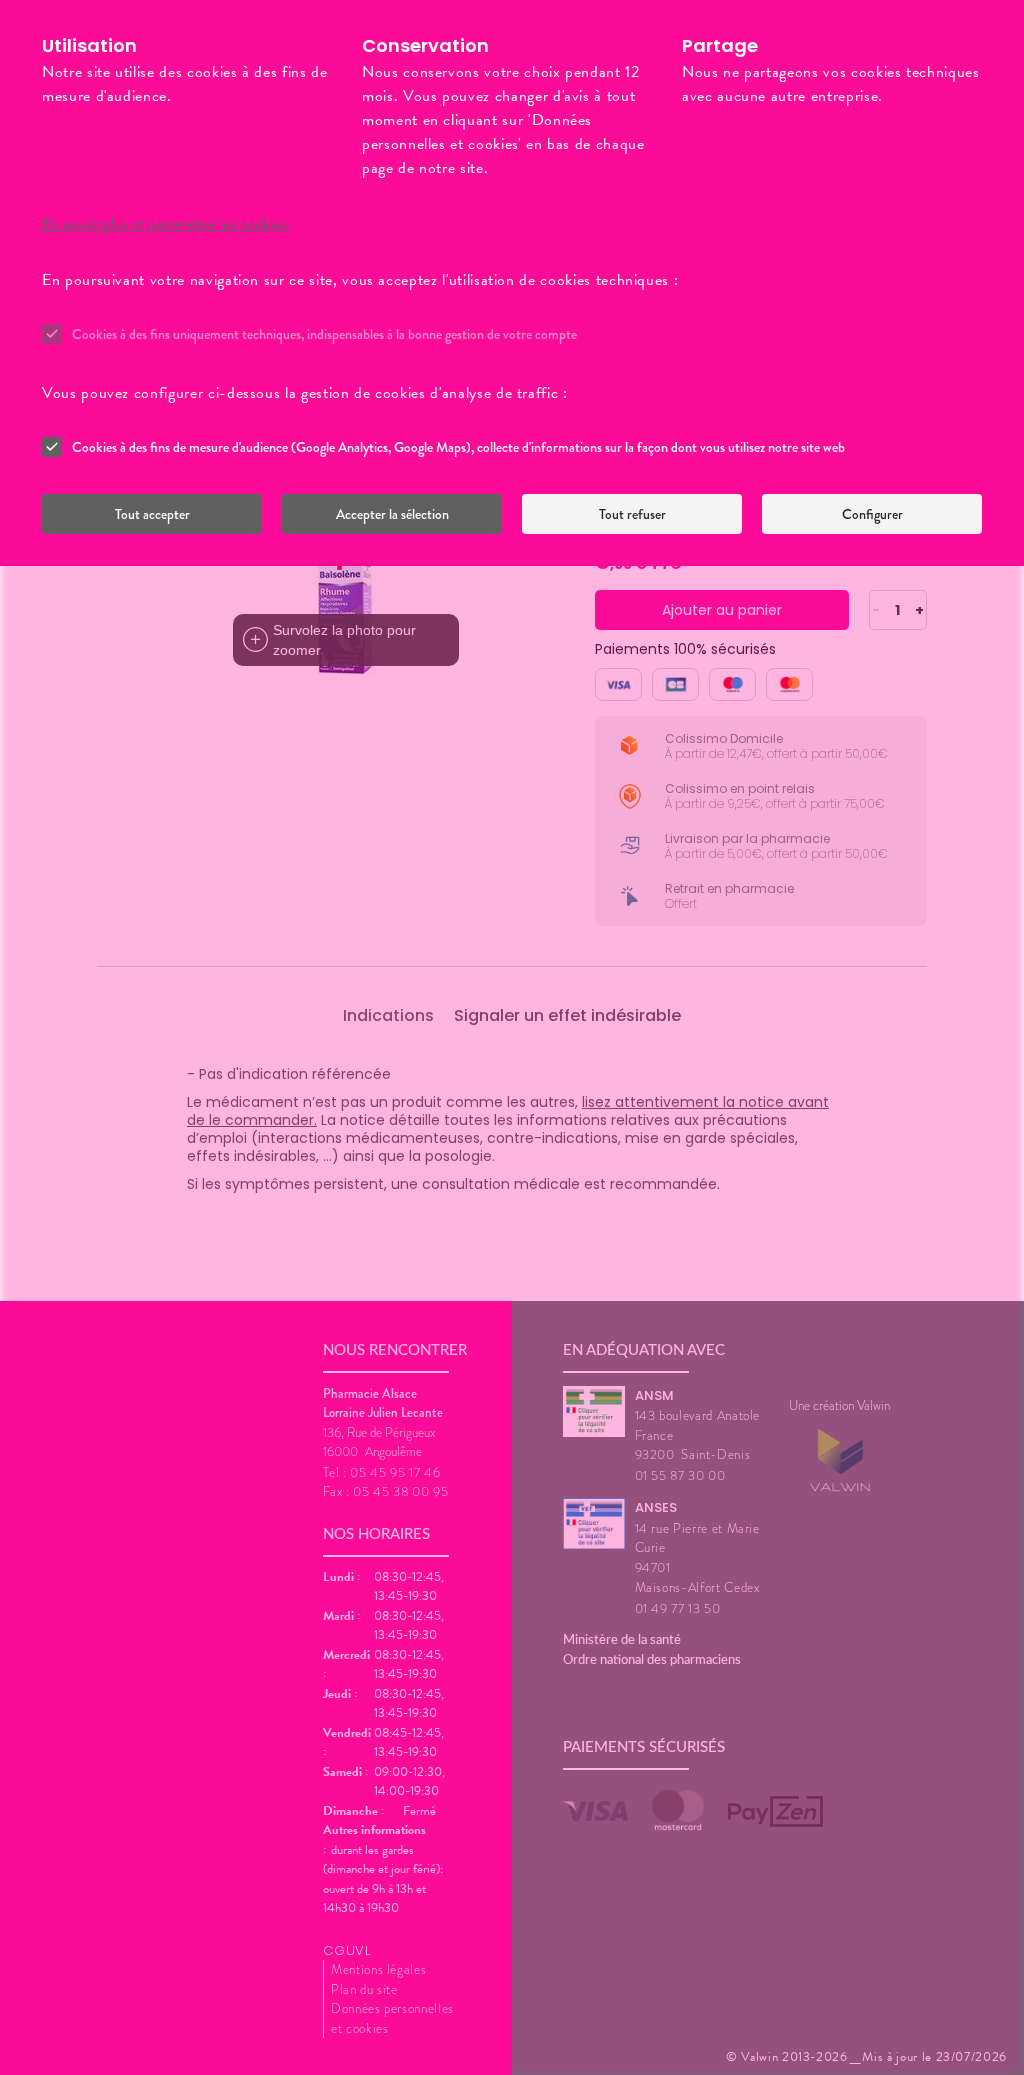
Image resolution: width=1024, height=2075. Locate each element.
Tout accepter (152, 514)
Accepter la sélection (392, 514)
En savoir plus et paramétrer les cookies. (166, 224)
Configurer (872, 514)
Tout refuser (632, 514)
